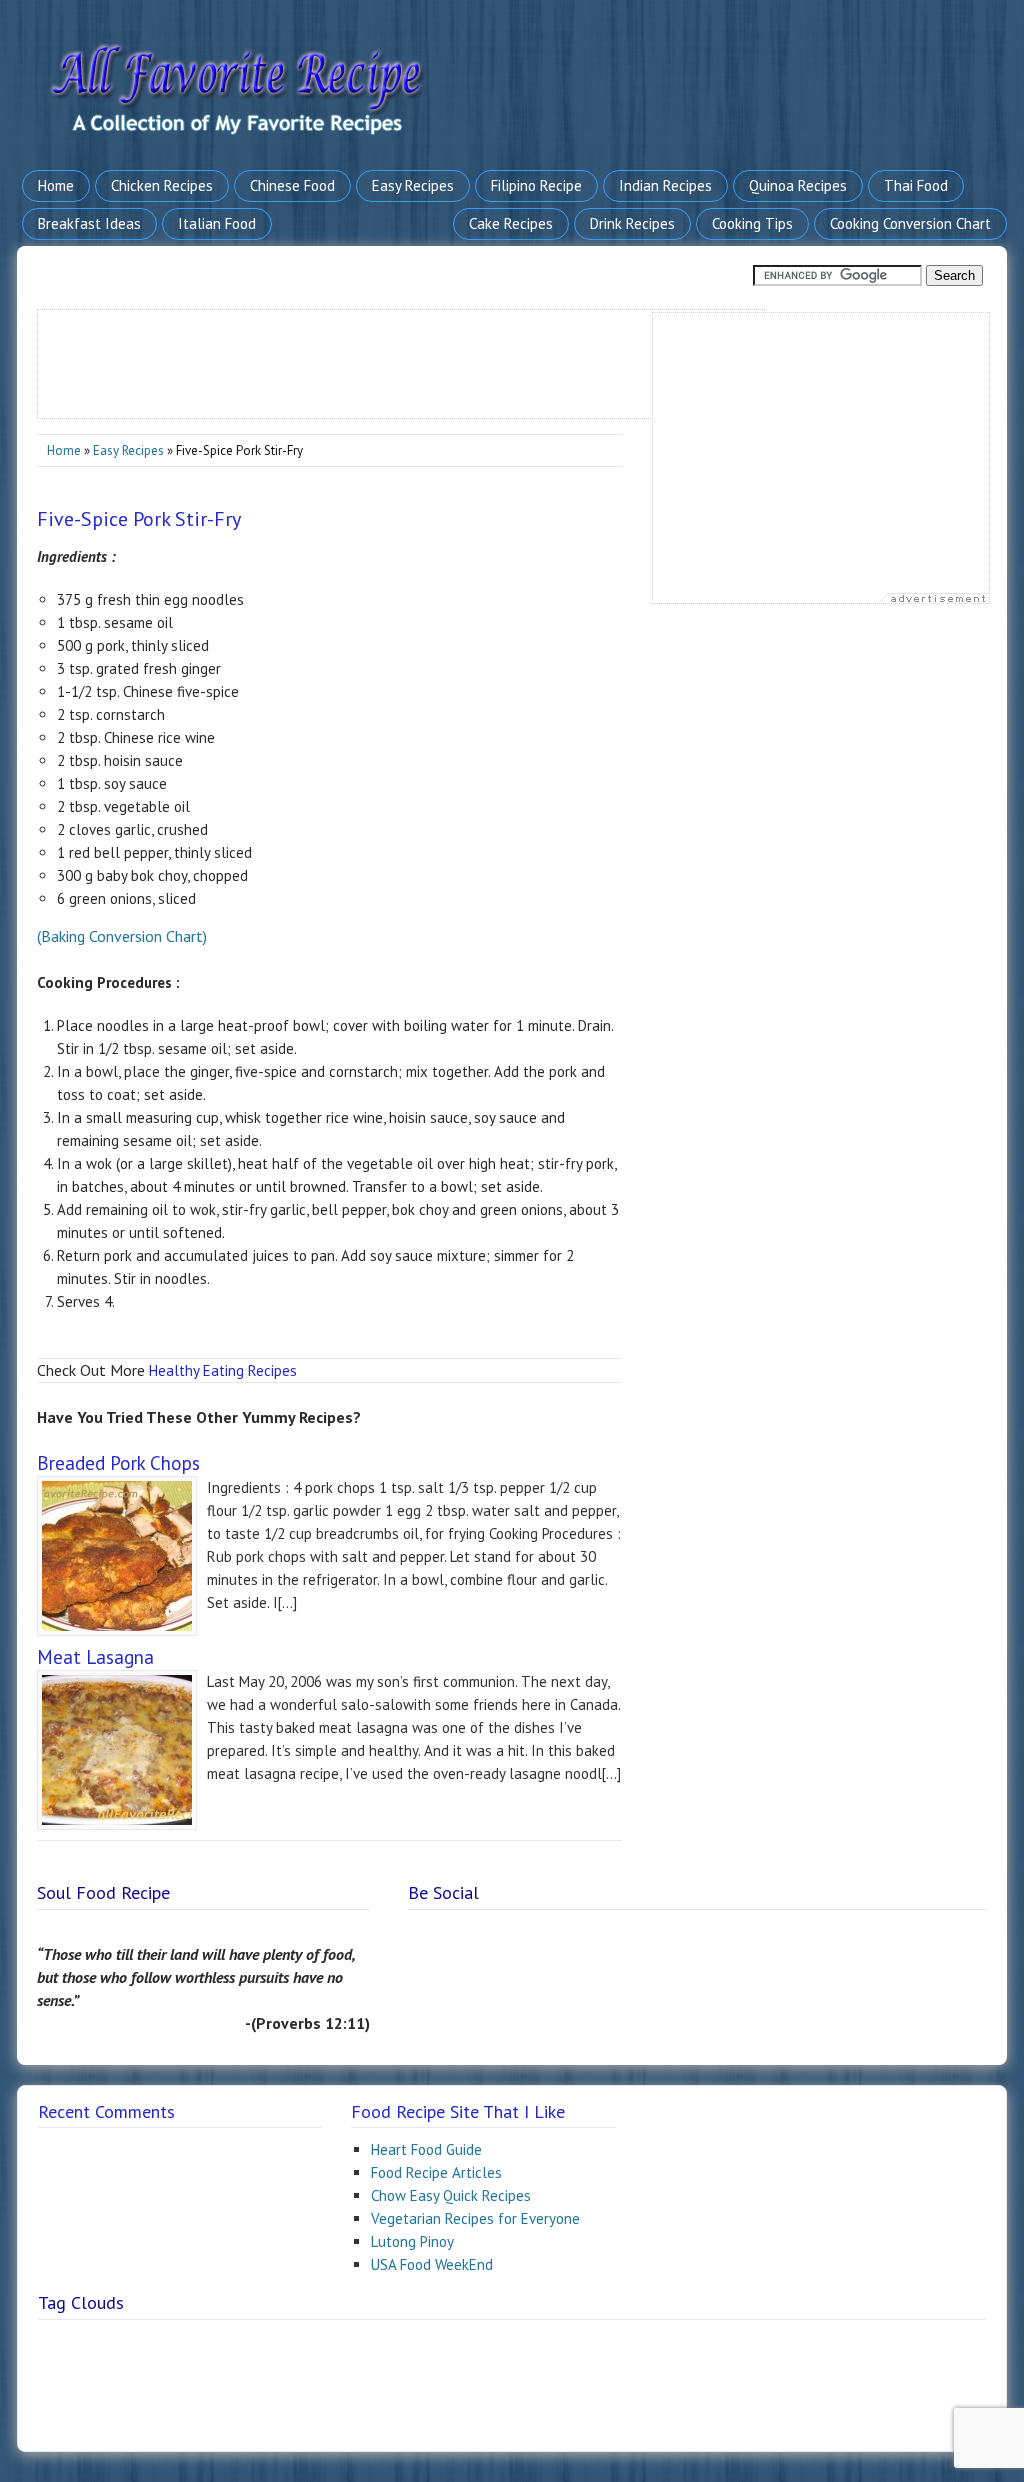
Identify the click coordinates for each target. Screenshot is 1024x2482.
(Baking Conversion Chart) (122, 936)
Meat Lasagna (95, 1657)
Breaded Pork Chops (118, 1463)
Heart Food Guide (426, 2149)
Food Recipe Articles (436, 2172)
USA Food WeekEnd (432, 2264)
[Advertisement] (402, 355)
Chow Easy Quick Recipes (451, 2195)
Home (64, 450)
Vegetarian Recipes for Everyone (475, 2218)
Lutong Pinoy (412, 2241)
